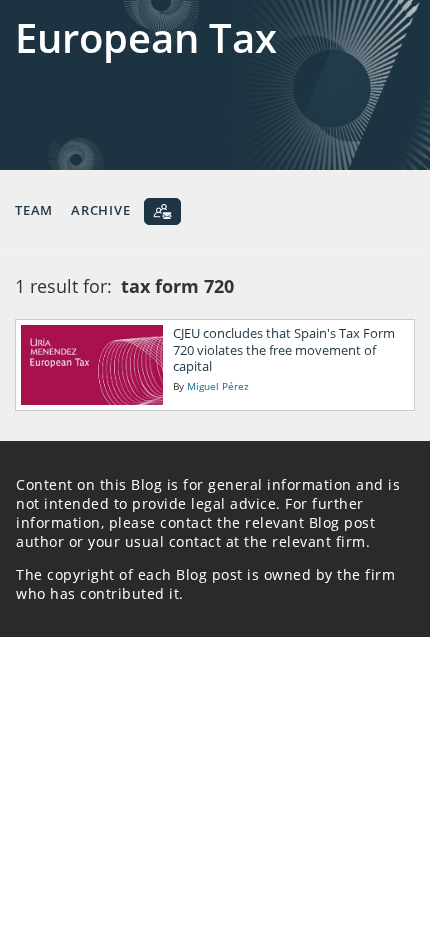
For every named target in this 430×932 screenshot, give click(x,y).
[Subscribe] (162, 211)
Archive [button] (100, 210)
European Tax (146, 37)
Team (34, 210)
